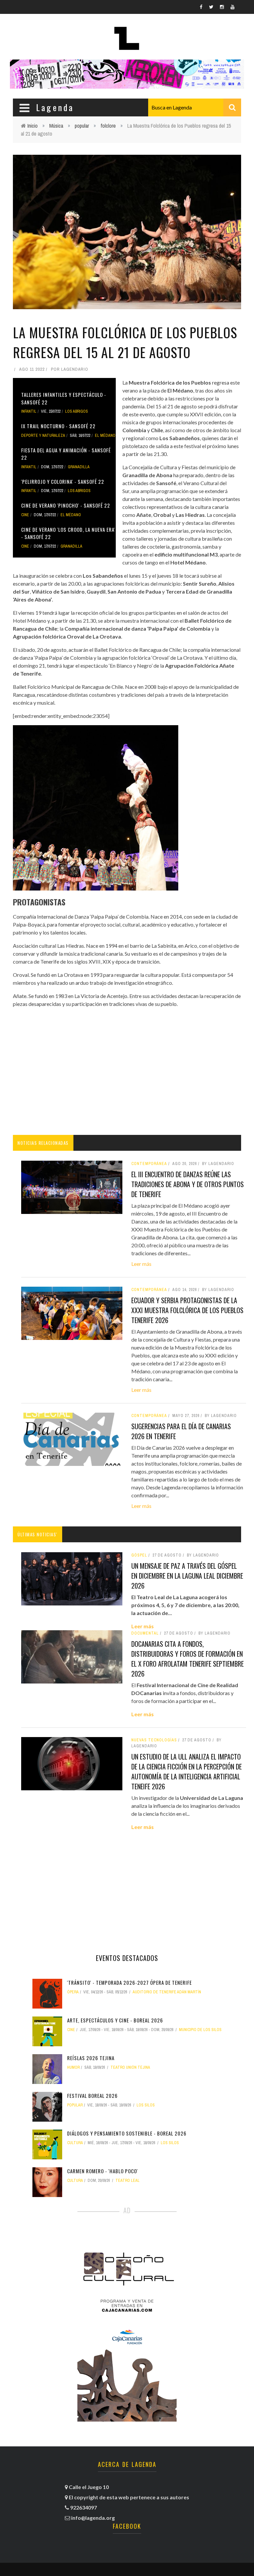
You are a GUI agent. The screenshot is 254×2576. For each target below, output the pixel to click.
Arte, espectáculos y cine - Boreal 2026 (115, 2020)
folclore (108, 126)
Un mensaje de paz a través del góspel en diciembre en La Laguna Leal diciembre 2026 (187, 1576)
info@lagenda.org (93, 2518)
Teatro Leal (127, 2181)
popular (82, 126)
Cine (25, 515)
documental (145, 1633)
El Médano (105, 436)
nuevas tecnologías (154, 1740)
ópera (73, 1992)
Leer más (141, 1264)
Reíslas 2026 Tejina (91, 2058)
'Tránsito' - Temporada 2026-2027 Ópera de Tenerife (129, 1982)
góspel (139, 1555)
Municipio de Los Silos (200, 2030)
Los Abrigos (77, 411)
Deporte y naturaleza (43, 436)
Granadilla (79, 467)
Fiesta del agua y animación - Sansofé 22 (66, 454)
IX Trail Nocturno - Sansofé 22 (58, 426)
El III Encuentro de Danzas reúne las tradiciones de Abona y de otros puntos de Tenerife (188, 1184)
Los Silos (146, 2105)
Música (56, 126)
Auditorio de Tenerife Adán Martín (167, 1992)
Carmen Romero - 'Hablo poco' (103, 2171)
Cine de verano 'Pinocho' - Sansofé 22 (66, 505)
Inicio (33, 126)
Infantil (29, 411)
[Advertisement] (127, 1075)
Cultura (75, 2143)
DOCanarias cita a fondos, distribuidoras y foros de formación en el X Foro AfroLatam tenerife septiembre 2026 (188, 1659)
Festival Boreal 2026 (92, 2096)
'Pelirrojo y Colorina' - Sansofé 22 (63, 481)
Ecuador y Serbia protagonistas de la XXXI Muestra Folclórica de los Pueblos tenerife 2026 (187, 1310)
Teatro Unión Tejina (130, 2067)
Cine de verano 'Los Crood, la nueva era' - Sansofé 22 (68, 533)
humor (73, 2067)
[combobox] (195, 107)
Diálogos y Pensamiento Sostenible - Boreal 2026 (127, 2133)
